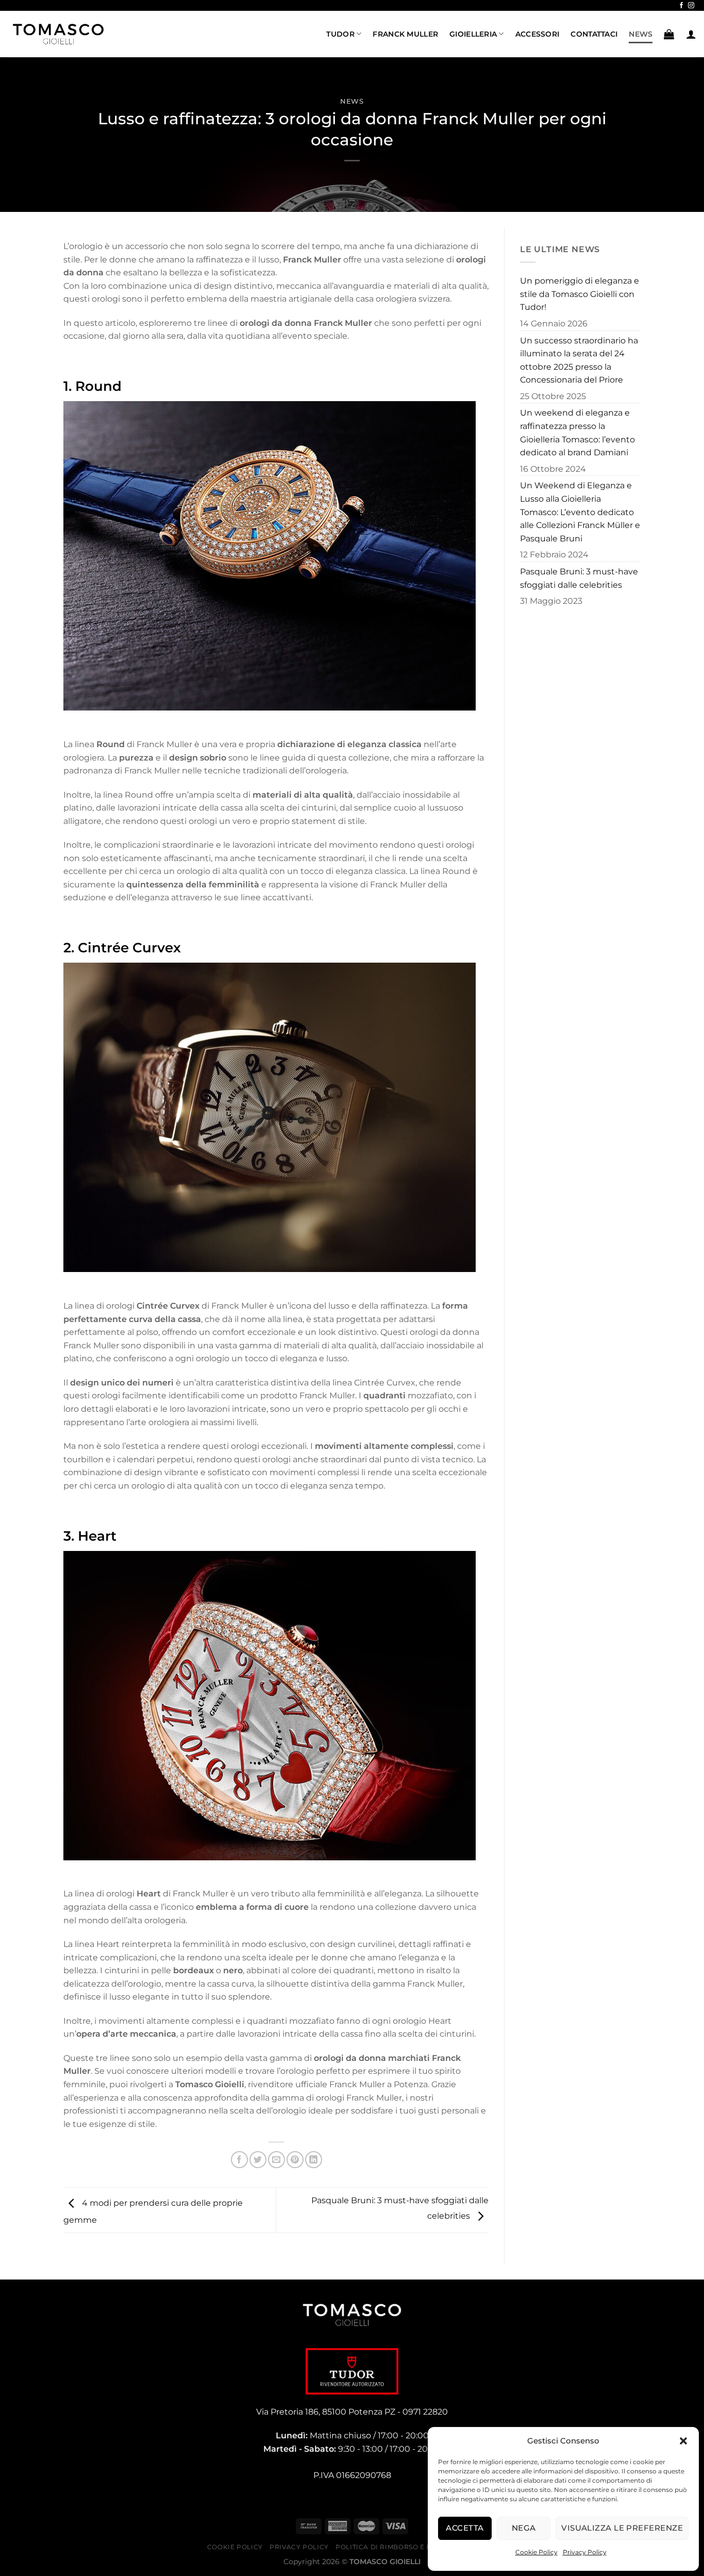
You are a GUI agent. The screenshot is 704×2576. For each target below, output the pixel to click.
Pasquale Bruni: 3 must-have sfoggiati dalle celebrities (579, 578)
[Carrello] (669, 34)
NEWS (641, 34)
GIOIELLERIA (473, 34)
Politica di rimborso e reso (390, 2547)
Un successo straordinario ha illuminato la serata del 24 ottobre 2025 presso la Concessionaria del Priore (579, 360)
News (352, 101)
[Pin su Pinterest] (295, 2160)
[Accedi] (691, 34)
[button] (683, 2441)
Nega (524, 2528)
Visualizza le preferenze (622, 2528)
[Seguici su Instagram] (691, 6)
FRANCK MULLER (405, 34)
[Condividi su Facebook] (239, 2160)
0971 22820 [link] (425, 2412)
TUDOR (340, 34)
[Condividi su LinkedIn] (314, 2160)
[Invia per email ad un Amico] (276, 2160)
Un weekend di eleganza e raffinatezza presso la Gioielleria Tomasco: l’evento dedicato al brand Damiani (577, 433)
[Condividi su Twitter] (258, 2160)
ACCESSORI (538, 34)
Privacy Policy (585, 2552)
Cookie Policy (537, 2552)
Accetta (465, 2528)
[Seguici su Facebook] (681, 6)
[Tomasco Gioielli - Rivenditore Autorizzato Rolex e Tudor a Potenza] (59, 34)
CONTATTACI (594, 34)
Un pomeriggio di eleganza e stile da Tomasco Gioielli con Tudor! (580, 294)
